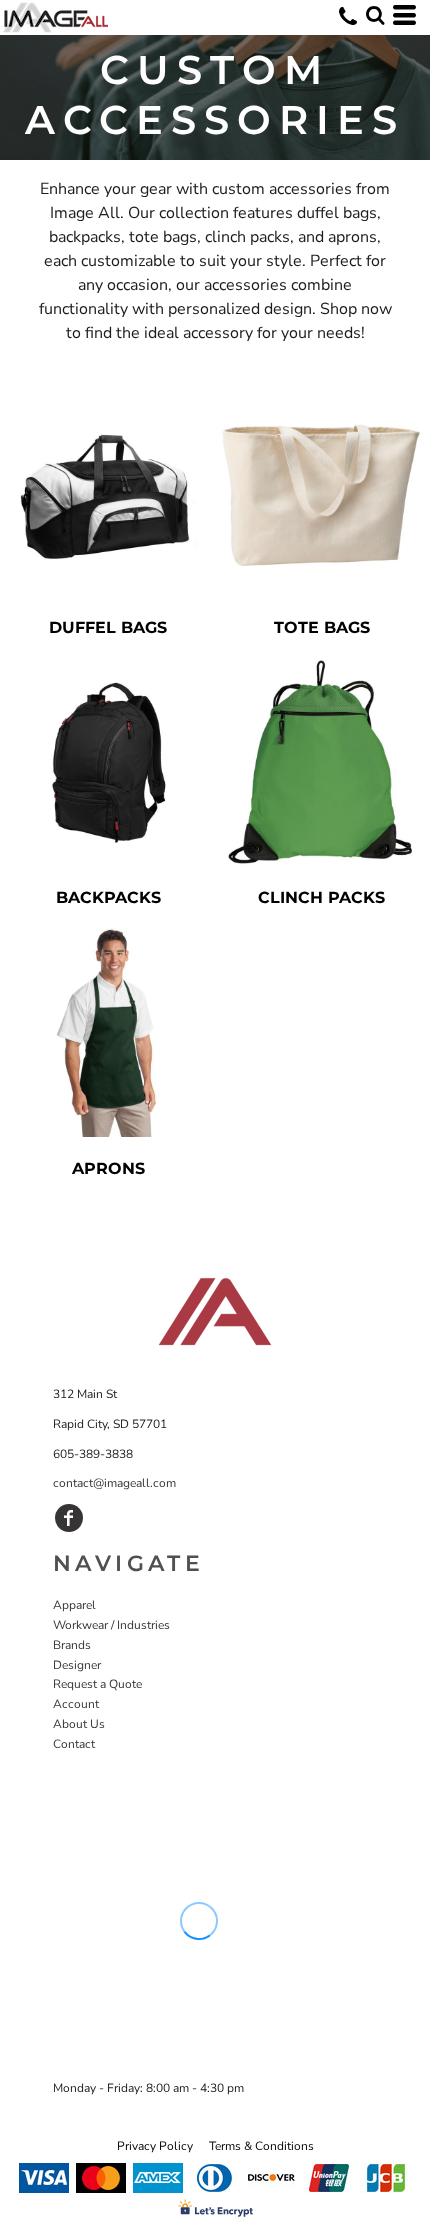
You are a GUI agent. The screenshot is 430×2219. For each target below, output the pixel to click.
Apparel (74, 1605)
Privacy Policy (155, 2146)
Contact (74, 1744)
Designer (77, 1665)
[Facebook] (69, 1518)
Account (76, 1704)
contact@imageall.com (114, 1483)
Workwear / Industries (111, 1625)
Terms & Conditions (261, 2146)
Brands (72, 1645)
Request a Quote (97, 1684)
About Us (79, 1724)
